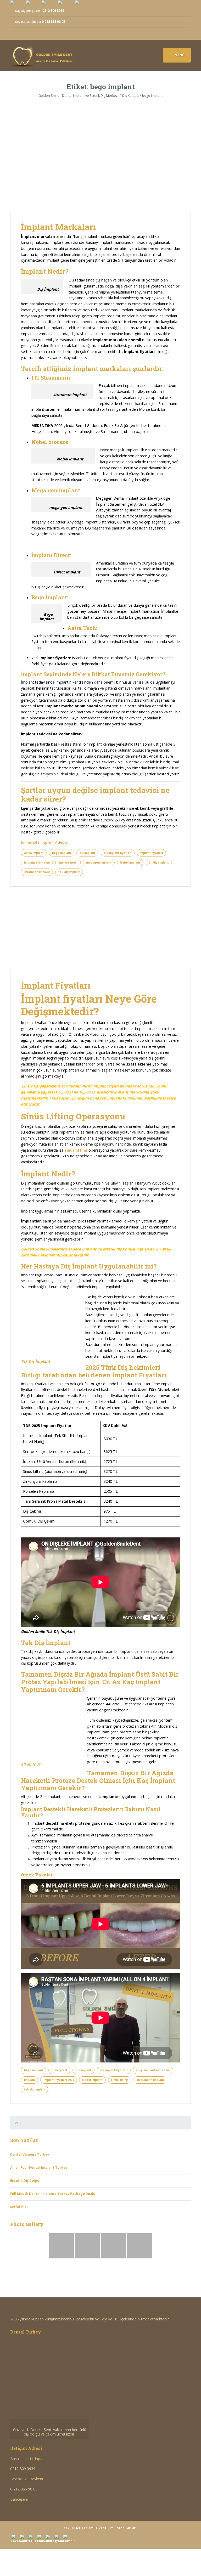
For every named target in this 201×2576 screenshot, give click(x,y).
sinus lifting (119, 2080)
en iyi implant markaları (153, 2070)
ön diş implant (159, 863)
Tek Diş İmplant (36, 1361)
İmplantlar (31, 1221)
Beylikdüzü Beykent (27, 2479)
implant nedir (68, 863)
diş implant (87, 853)
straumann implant (150, 2080)
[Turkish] (18, 2)
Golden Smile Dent (91, 2528)
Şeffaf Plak (19, 2207)
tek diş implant (69, 872)
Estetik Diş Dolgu (25, 2181)
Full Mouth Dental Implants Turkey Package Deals (53, 2194)
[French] (82, 2)
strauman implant (37, 872)
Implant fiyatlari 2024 (59, 2080)
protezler (87, 1221)
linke (40, 357)
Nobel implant (130, 863)
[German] (66, 2)
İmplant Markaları (58, 227)
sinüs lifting (76, 1150)
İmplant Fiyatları (56, 985)
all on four (30, 1764)
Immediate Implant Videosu (45, 842)
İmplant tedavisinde (38, 682)
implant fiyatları (151, 853)
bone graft (59, 2070)
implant (30, 2080)
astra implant (34, 853)
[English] (33, 2)
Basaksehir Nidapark (28, 2459)
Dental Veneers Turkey (30, 2154)
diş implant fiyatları (118, 853)
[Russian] (49, 2)
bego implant (62, 853)
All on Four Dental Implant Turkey (39, 2168)
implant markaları (37, 863)
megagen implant (99, 863)
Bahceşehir (20, 2499)
